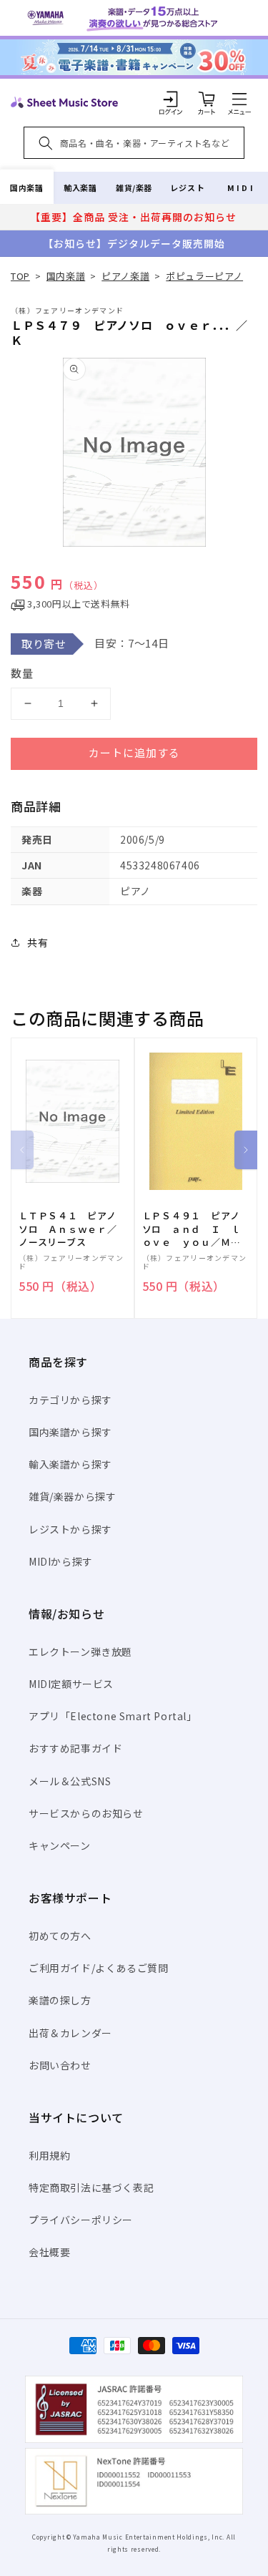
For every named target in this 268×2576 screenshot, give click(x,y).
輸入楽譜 (80, 187)
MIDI (241, 187)
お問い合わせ (60, 2065)
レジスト (187, 187)
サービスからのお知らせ (86, 1813)
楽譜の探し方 (60, 2000)
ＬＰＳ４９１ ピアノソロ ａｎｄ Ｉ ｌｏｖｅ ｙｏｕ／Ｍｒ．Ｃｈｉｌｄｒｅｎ (192, 1229)
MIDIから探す (61, 1561)
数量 (22, 673)
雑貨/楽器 (134, 187)
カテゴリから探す (70, 1400)
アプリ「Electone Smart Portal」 (113, 1716)
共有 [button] (38, 942)
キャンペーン (60, 1845)
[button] (239, 99)
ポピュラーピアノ (204, 276)
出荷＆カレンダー (70, 2033)
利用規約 (49, 2155)
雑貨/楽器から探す (72, 1496)
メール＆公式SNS (70, 1781)
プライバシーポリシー (81, 2220)
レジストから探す (70, 1529)
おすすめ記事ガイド (75, 1748)
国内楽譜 (26, 187)
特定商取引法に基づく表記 (91, 2187)
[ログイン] (171, 99)
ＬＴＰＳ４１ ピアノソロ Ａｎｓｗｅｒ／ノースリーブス (68, 1229)
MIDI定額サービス (71, 1684)
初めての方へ (60, 1936)
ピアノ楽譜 (125, 276)
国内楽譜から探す (70, 1432)
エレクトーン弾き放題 (80, 1652)
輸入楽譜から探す (70, 1464)
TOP (20, 276)
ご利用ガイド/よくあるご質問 (98, 1968)
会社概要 (49, 2252)
